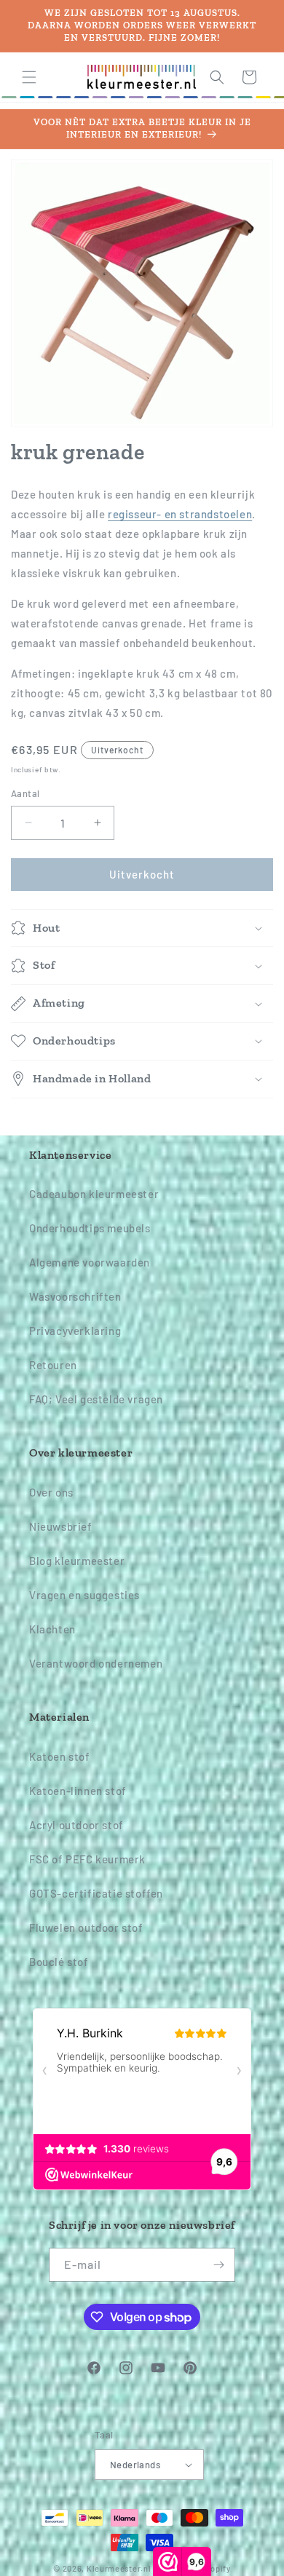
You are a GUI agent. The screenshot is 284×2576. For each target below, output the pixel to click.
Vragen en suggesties (84, 1595)
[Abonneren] (218, 2265)
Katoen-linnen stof (78, 1791)
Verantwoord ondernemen (96, 1663)
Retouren (53, 1365)
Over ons (51, 1492)
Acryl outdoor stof (76, 1825)
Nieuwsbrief (61, 1526)
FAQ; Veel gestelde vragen (96, 1399)
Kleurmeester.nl (119, 2568)
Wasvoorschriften (75, 1296)
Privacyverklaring (75, 1331)
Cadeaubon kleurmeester (94, 1194)
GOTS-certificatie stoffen (96, 1893)
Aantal (25, 793)
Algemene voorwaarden (90, 1262)
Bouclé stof (59, 1962)
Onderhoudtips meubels (90, 1228)
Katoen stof (60, 1756)
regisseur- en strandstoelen (180, 514)
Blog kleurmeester (77, 1561)
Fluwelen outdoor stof (86, 1927)
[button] (29, 77)
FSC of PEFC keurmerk (87, 1859)
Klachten (52, 1629)
